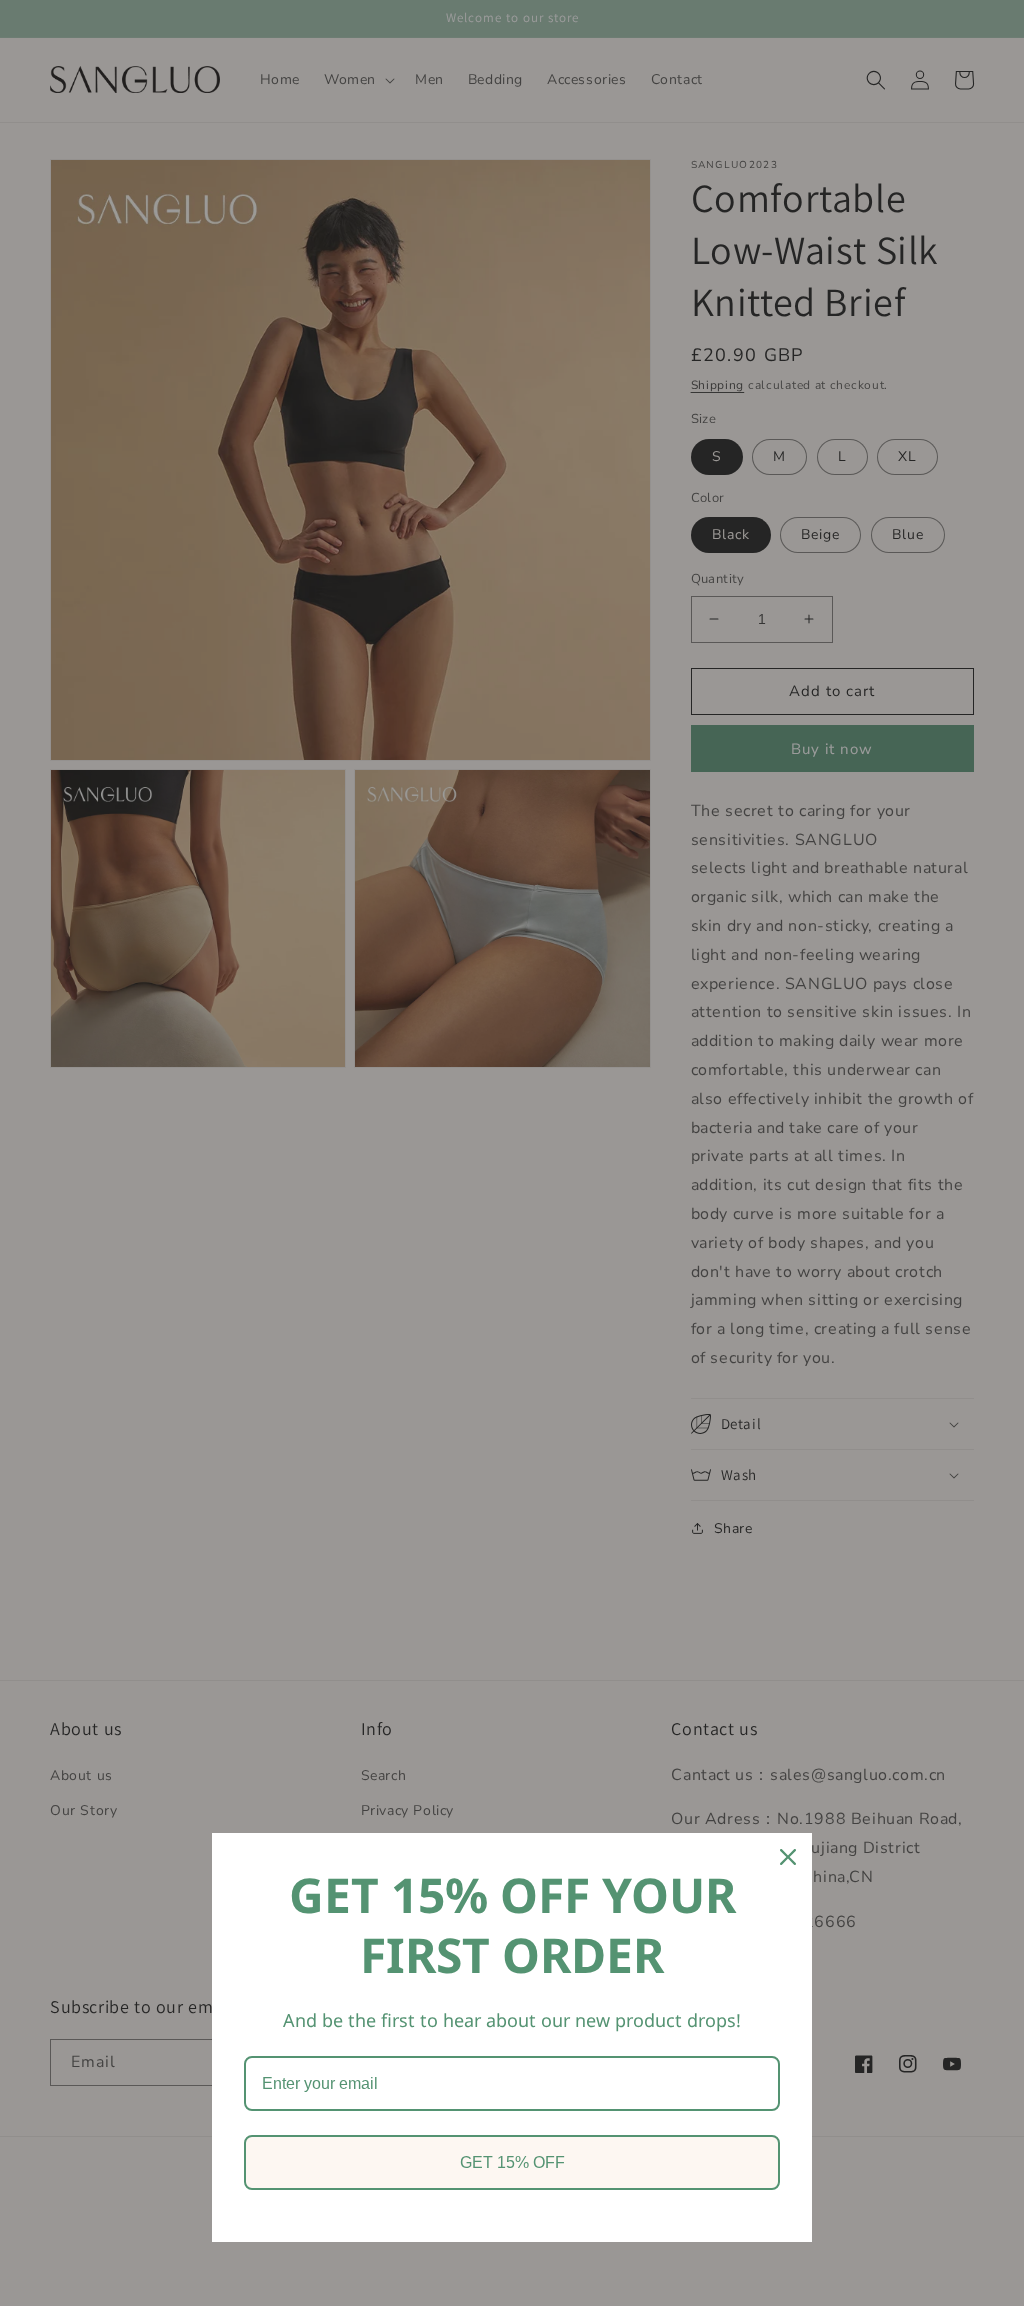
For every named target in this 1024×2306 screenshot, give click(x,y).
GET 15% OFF (512, 2162)
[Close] (788, 1857)
